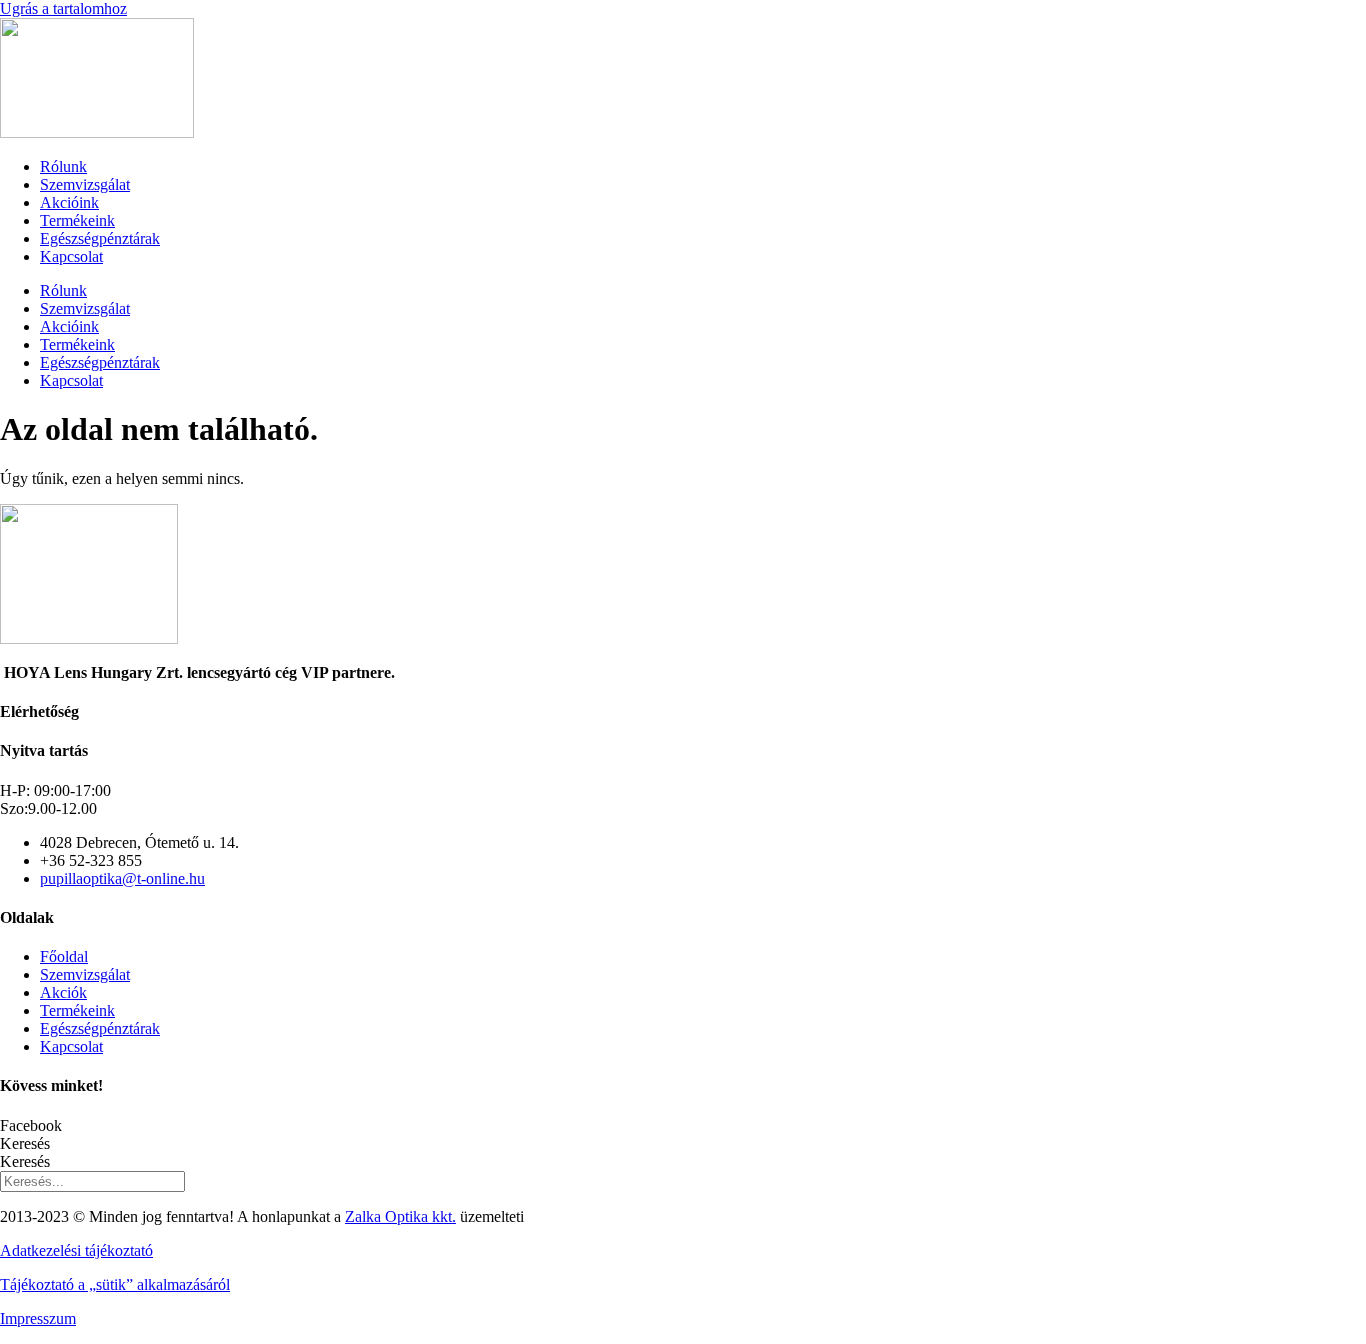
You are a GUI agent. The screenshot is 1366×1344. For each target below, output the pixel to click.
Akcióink (69, 202)
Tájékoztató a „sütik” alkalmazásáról (115, 1284)
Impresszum (38, 1318)
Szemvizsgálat (85, 184)
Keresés (25, 1143)
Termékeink (77, 220)
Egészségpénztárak (100, 238)
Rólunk (63, 166)
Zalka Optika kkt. (400, 1216)
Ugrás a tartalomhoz (63, 8)
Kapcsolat (71, 256)
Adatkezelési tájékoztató (76, 1250)
